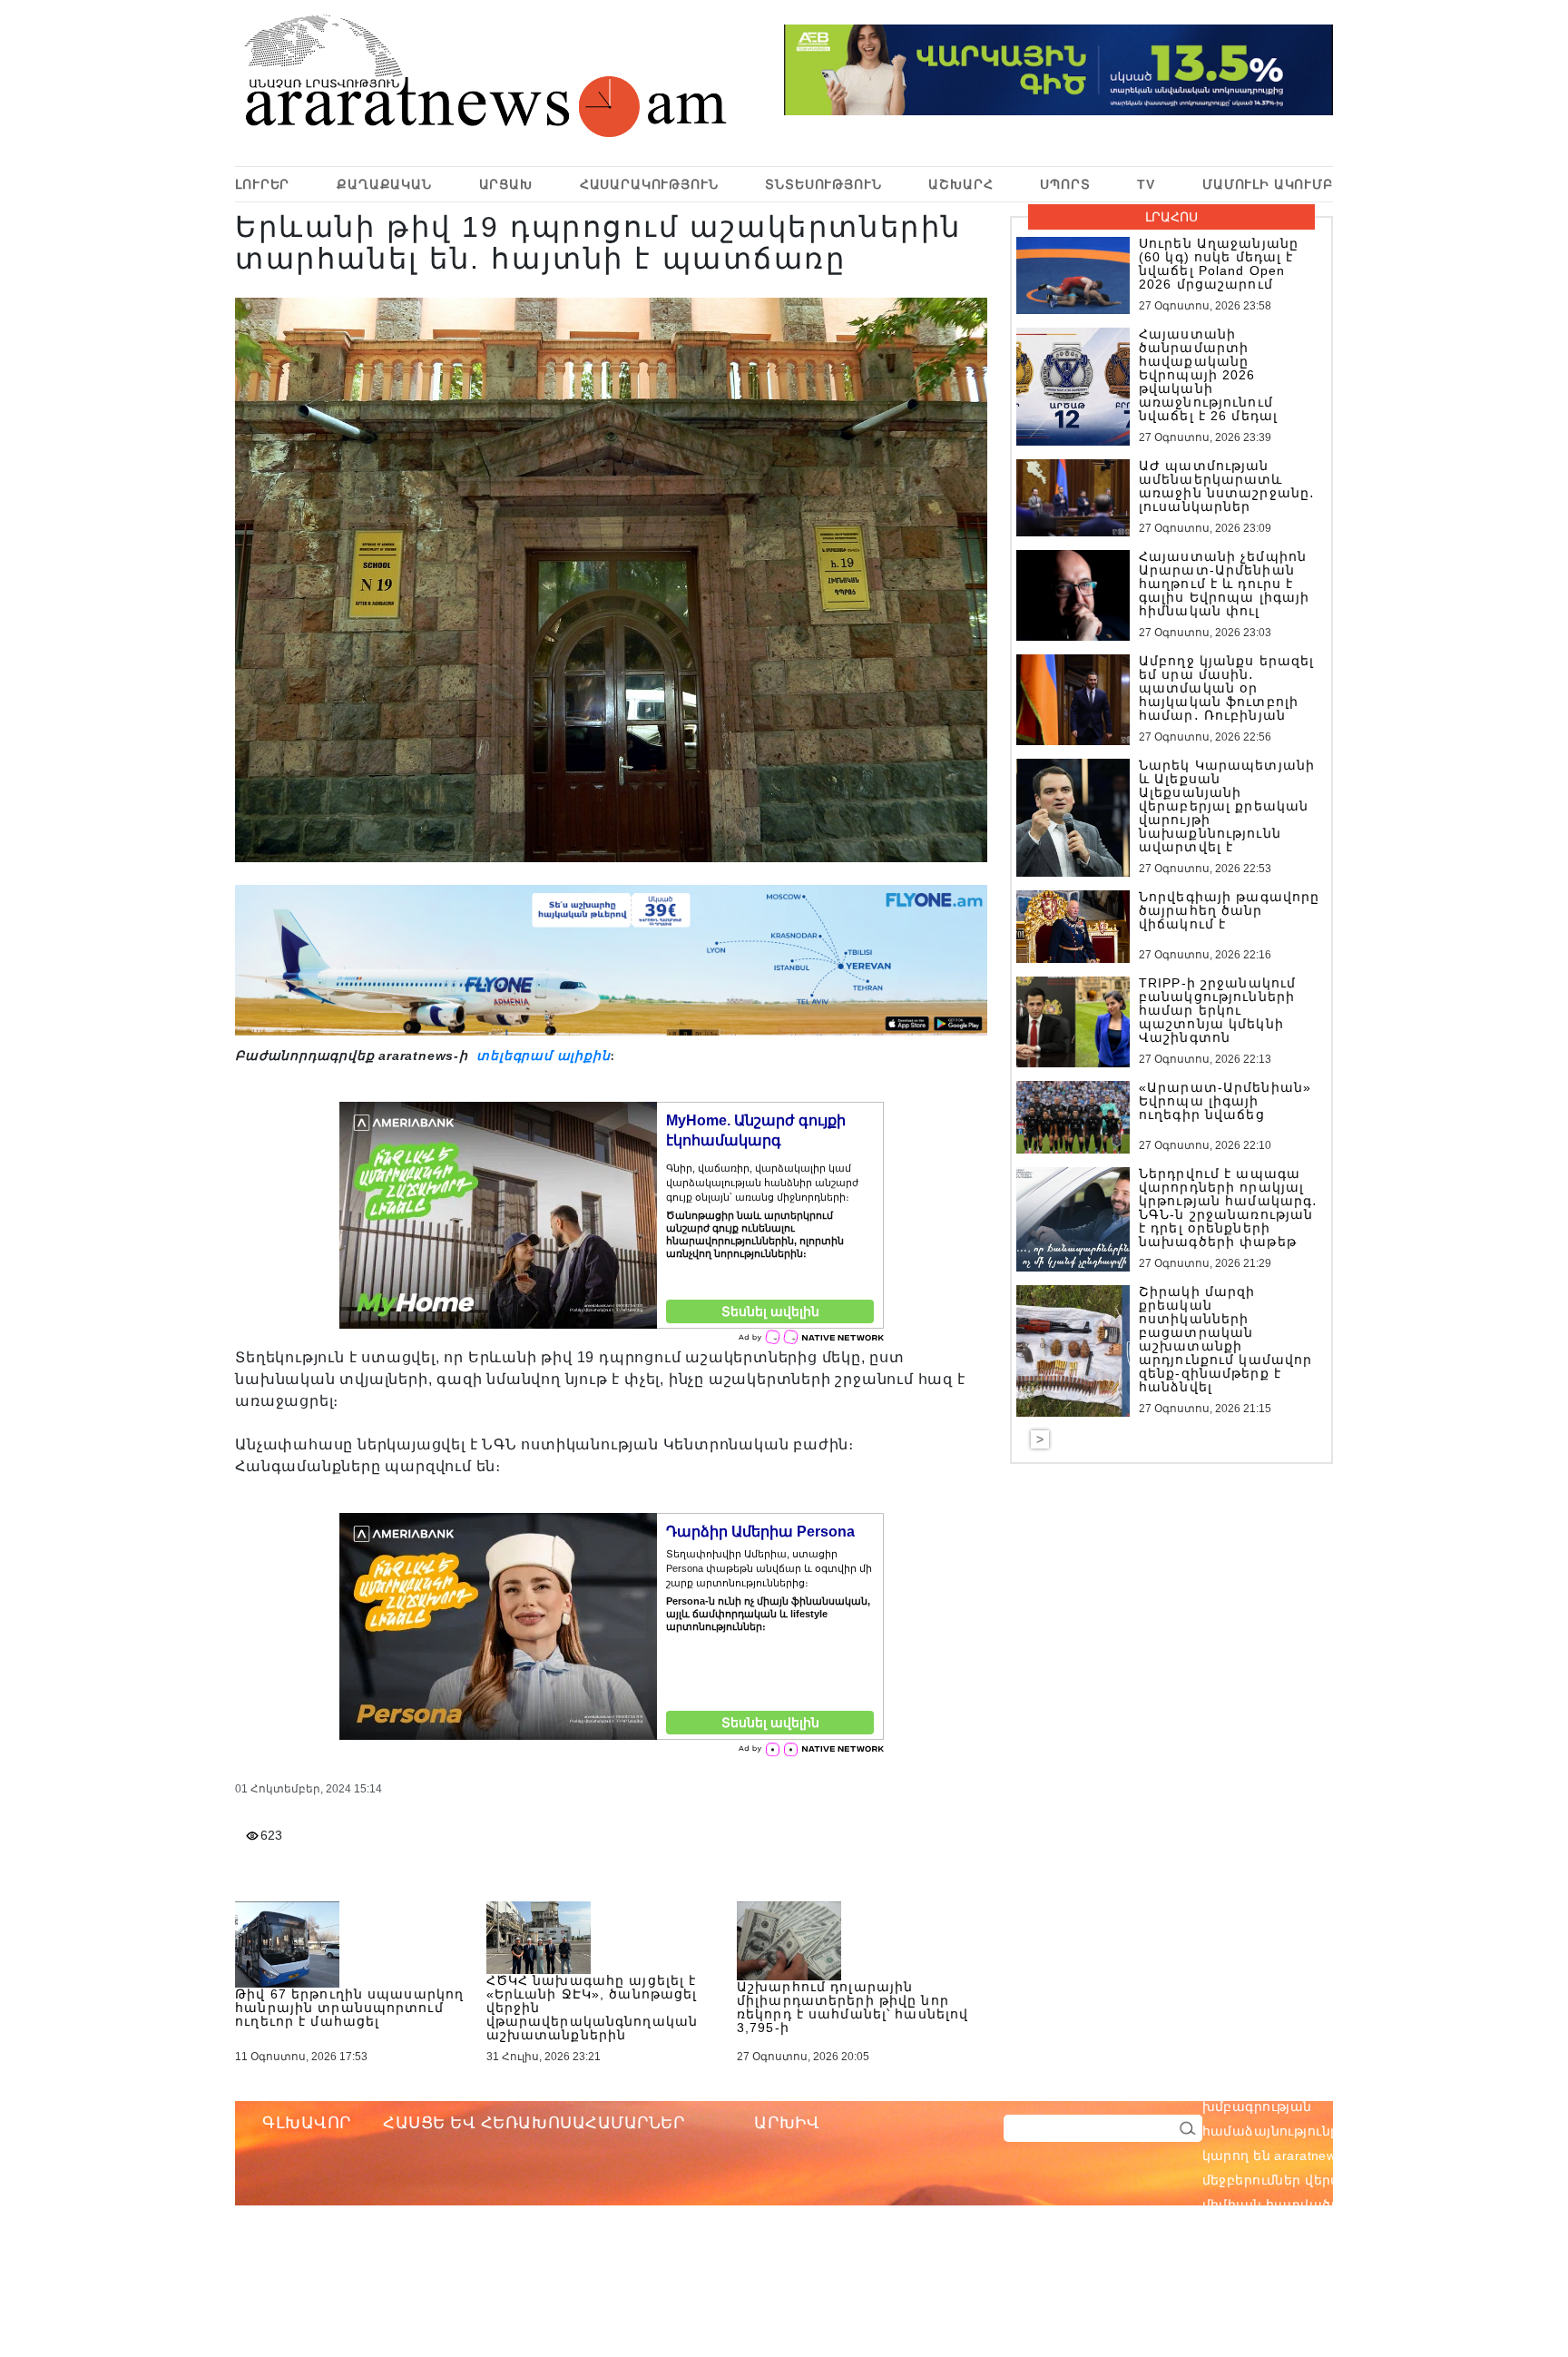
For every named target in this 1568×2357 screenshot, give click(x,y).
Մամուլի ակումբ (1268, 184)
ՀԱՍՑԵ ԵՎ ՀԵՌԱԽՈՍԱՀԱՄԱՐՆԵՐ (534, 2123)
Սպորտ (1065, 184)
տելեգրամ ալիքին (542, 1056)
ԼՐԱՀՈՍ (1171, 217)
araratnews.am (1406, 2082)
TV (1146, 184)
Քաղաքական (384, 184)
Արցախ (506, 184)
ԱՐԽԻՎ (787, 2123)
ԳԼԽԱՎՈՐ (307, 2123)
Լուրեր (262, 184)
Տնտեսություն (823, 184)
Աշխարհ (960, 184)
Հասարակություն (649, 184)
